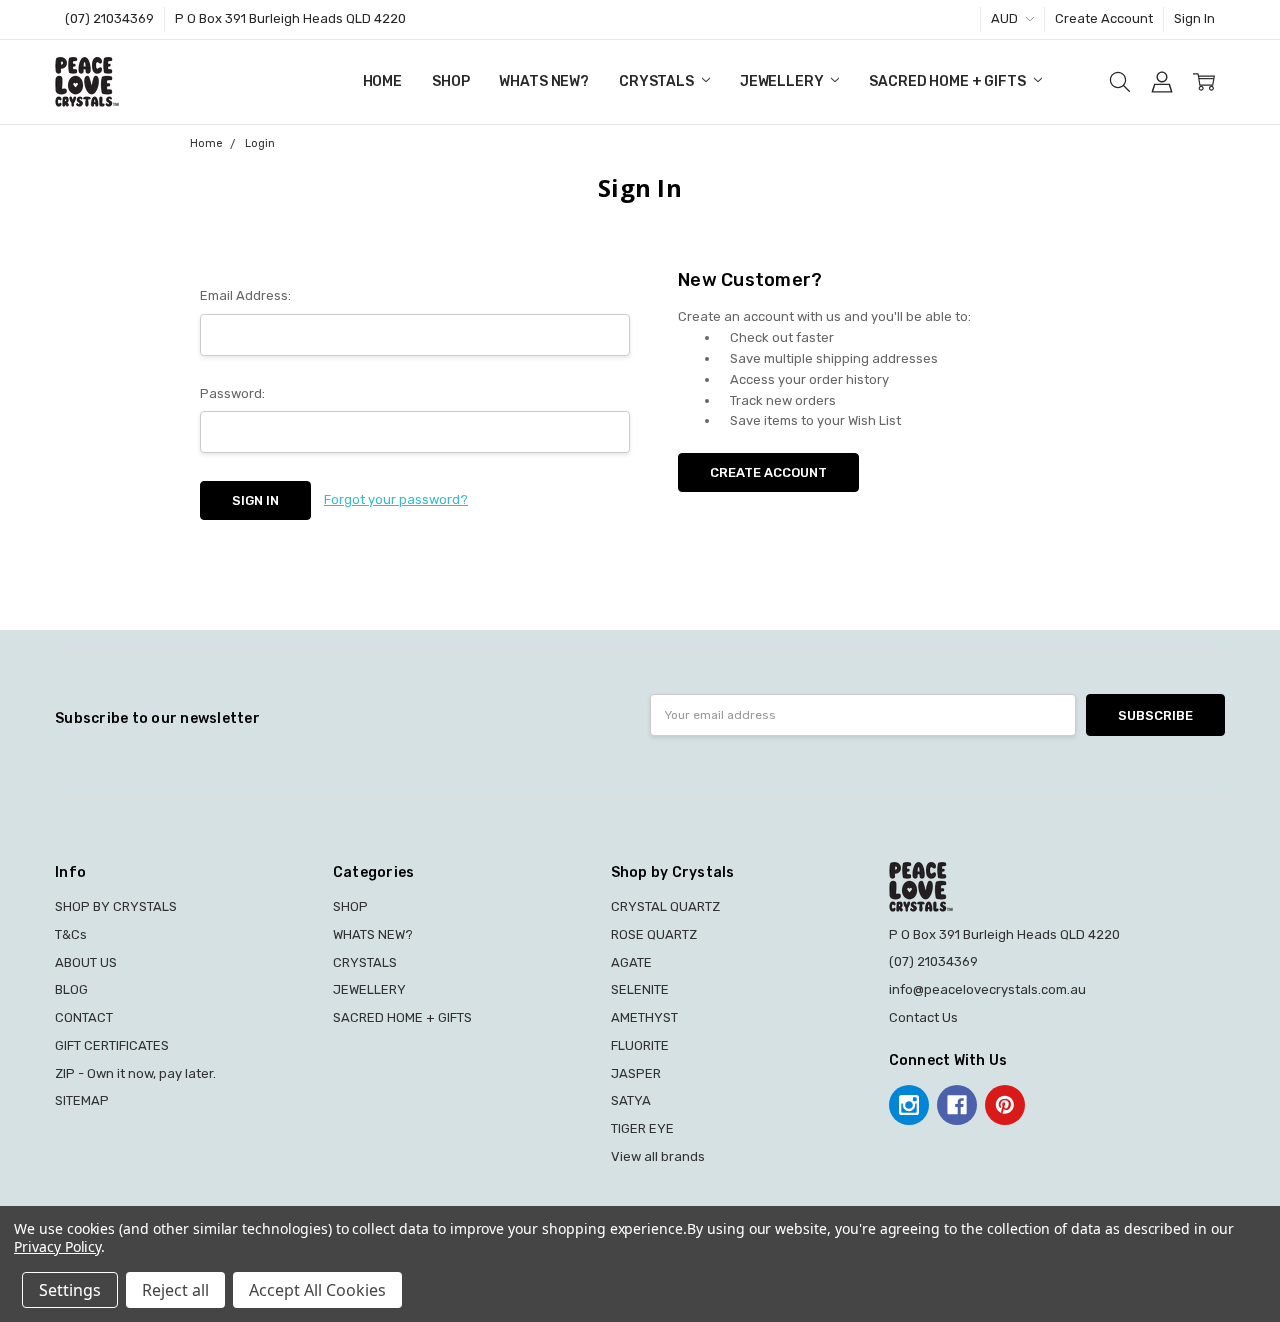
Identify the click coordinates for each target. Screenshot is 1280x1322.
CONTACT (84, 1017)
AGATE (631, 962)
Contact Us (923, 1017)
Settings (70, 1290)
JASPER (636, 1073)
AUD (1006, 18)
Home (382, 81)
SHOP (450, 81)
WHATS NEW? (544, 81)
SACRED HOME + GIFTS (948, 81)
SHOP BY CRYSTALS (116, 906)
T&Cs (71, 934)
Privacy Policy (57, 1246)
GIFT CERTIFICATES (112, 1045)
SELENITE (640, 989)
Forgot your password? (396, 499)
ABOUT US (86, 962)
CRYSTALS (658, 81)
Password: (232, 393)
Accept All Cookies (317, 1290)
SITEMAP (82, 1100)
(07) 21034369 (109, 18)
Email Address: (245, 295)
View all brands (658, 1156)
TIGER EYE (642, 1128)
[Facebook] (957, 1105)
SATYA (631, 1100)
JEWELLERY (783, 81)
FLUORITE (640, 1045)
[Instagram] (909, 1105)
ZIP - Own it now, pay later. (135, 1073)
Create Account (1104, 18)
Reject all (175, 1290)
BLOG (71, 989)
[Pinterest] (1005, 1105)
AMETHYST (644, 1017)
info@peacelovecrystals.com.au (987, 989)
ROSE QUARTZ (654, 934)
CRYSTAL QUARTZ (665, 906)
